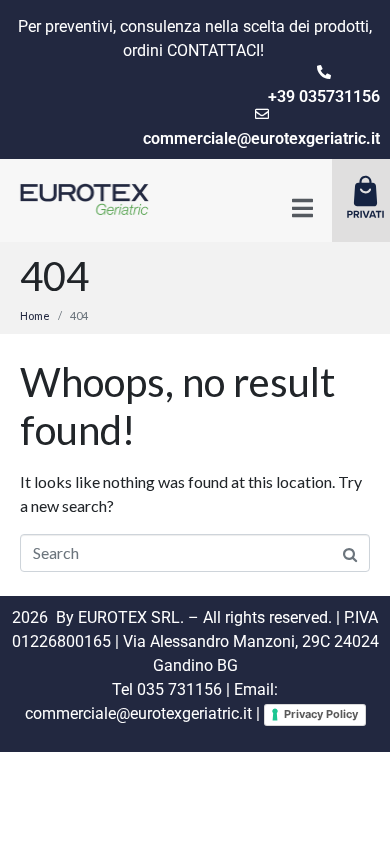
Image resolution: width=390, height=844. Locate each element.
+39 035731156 (324, 96)
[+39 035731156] (324, 72)
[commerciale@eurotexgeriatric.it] (262, 114)
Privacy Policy (321, 714)
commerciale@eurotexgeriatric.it (261, 138)
